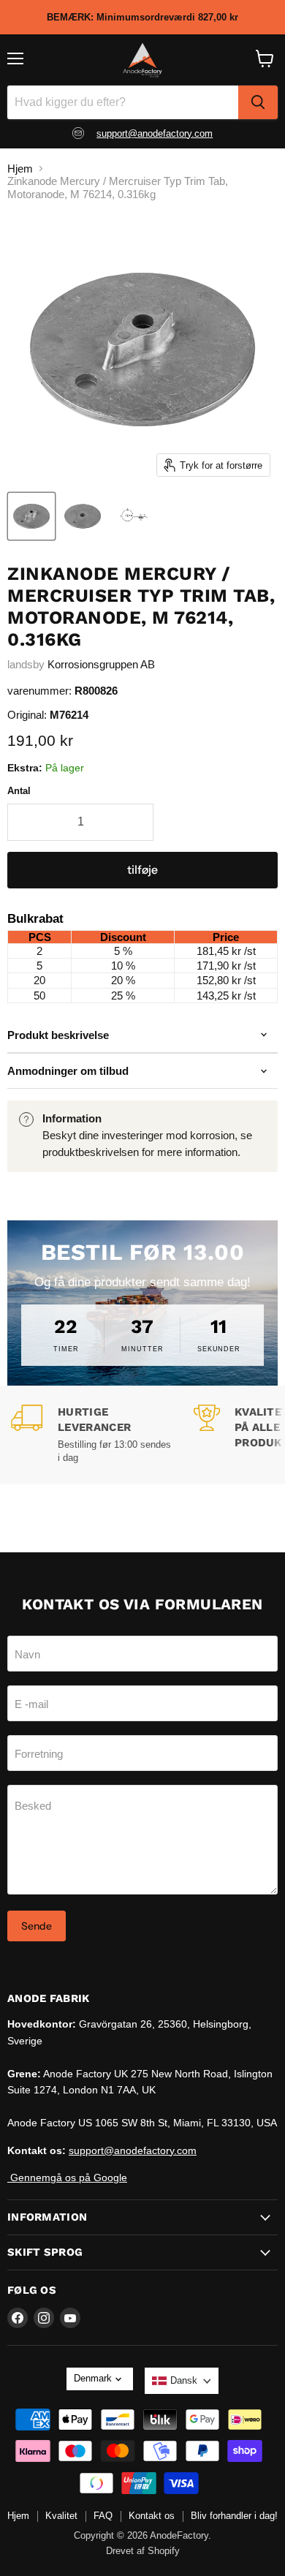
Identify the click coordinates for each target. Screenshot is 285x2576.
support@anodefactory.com (155, 133)
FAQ (103, 2516)
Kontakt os (152, 2516)
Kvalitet (61, 2516)
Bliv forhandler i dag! (234, 2516)
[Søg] (258, 102)
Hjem (20, 169)
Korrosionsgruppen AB (101, 664)
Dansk (184, 2380)
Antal (19, 791)
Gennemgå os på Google (67, 2177)
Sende (37, 1926)
